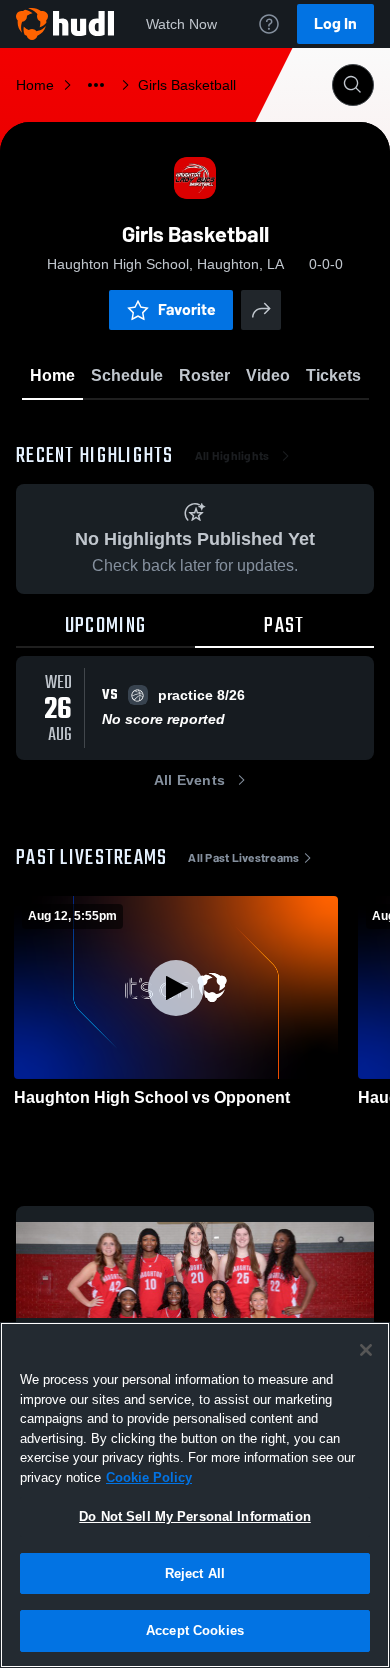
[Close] (366, 1350)
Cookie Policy (149, 1477)
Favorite (187, 309)
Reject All (195, 1573)
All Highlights (232, 456)
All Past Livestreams (243, 858)
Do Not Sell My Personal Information (195, 1516)
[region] (195, 1495)
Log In (335, 23)
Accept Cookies (195, 1630)
